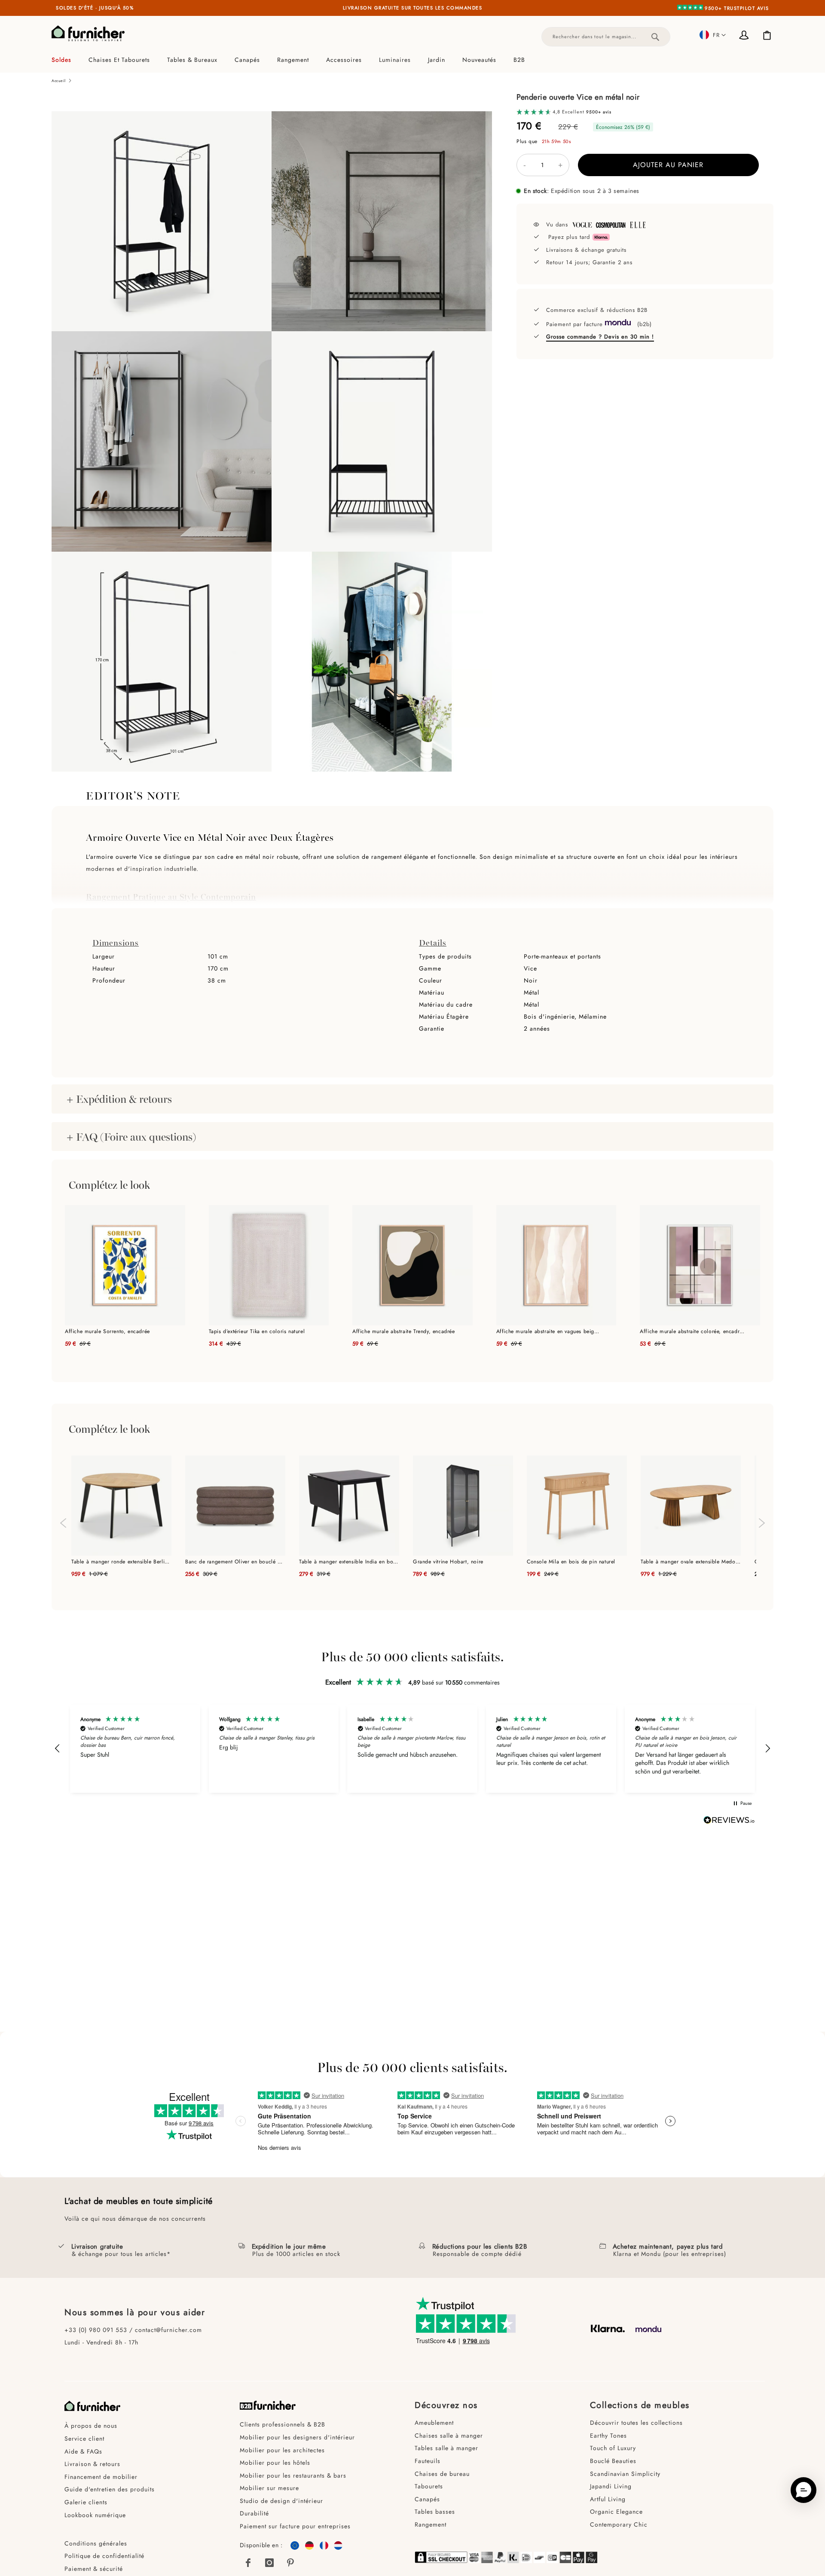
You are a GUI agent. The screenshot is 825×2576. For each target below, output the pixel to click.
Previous (62, 1519)
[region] (412, 1749)
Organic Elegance (616, 2512)
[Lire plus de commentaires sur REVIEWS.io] (729, 1821)
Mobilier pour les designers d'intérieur (297, 2437)
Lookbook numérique (95, 2515)
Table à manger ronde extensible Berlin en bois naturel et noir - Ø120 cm (121, 1562)
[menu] (412, 60)
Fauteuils (428, 2461)
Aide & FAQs (83, 2451)
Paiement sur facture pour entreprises (295, 2526)
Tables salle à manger (446, 2448)
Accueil (58, 81)
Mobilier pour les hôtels (275, 2463)
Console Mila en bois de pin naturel (571, 1562)
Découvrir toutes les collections (636, 2423)
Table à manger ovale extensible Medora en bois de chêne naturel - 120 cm (691, 1562)
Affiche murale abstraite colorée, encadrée (692, 1331)
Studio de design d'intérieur (281, 2501)
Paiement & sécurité (94, 2569)
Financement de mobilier (101, 2477)
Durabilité (254, 2513)
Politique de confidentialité (104, 2556)
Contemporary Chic (619, 2524)
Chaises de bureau (442, 2474)
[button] (713, 35)
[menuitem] (66, 60)
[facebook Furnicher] (248, 2563)
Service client (84, 2439)
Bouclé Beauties (613, 2461)
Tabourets (429, 2486)
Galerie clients (86, 2502)
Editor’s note (133, 795)
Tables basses (435, 2512)
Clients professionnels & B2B (283, 2424)
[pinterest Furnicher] (291, 2563)
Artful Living (608, 2499)
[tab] (412, 60)
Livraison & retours (92, 2464)
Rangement (431, 2524)
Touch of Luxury (613, 2448)
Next (763, 1527)
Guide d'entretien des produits (110, 2489)
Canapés (427, 2499)
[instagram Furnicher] (269, 2563)
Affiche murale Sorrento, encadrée (107, 1331)
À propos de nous (91, 2426)
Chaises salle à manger (449, 2436)
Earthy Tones (608, 2436)
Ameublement (434, 2423)
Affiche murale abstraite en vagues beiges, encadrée (549, 1331)
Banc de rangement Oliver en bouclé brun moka (235, 1562)
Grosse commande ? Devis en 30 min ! (600, 337)
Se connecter (746, 36)
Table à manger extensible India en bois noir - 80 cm (349, 1562)
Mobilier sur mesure (269, 2488)
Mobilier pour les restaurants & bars (293, 2475)
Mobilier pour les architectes (282, 2450)
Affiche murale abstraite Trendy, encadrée (404, 1331)
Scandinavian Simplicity (625, 2474)
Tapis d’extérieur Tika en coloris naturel (257, 1331)
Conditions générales (96, 2543)
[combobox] (606, 37)
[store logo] (88, 34)
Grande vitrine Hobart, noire (448, 1562)
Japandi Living (611, 2486)
